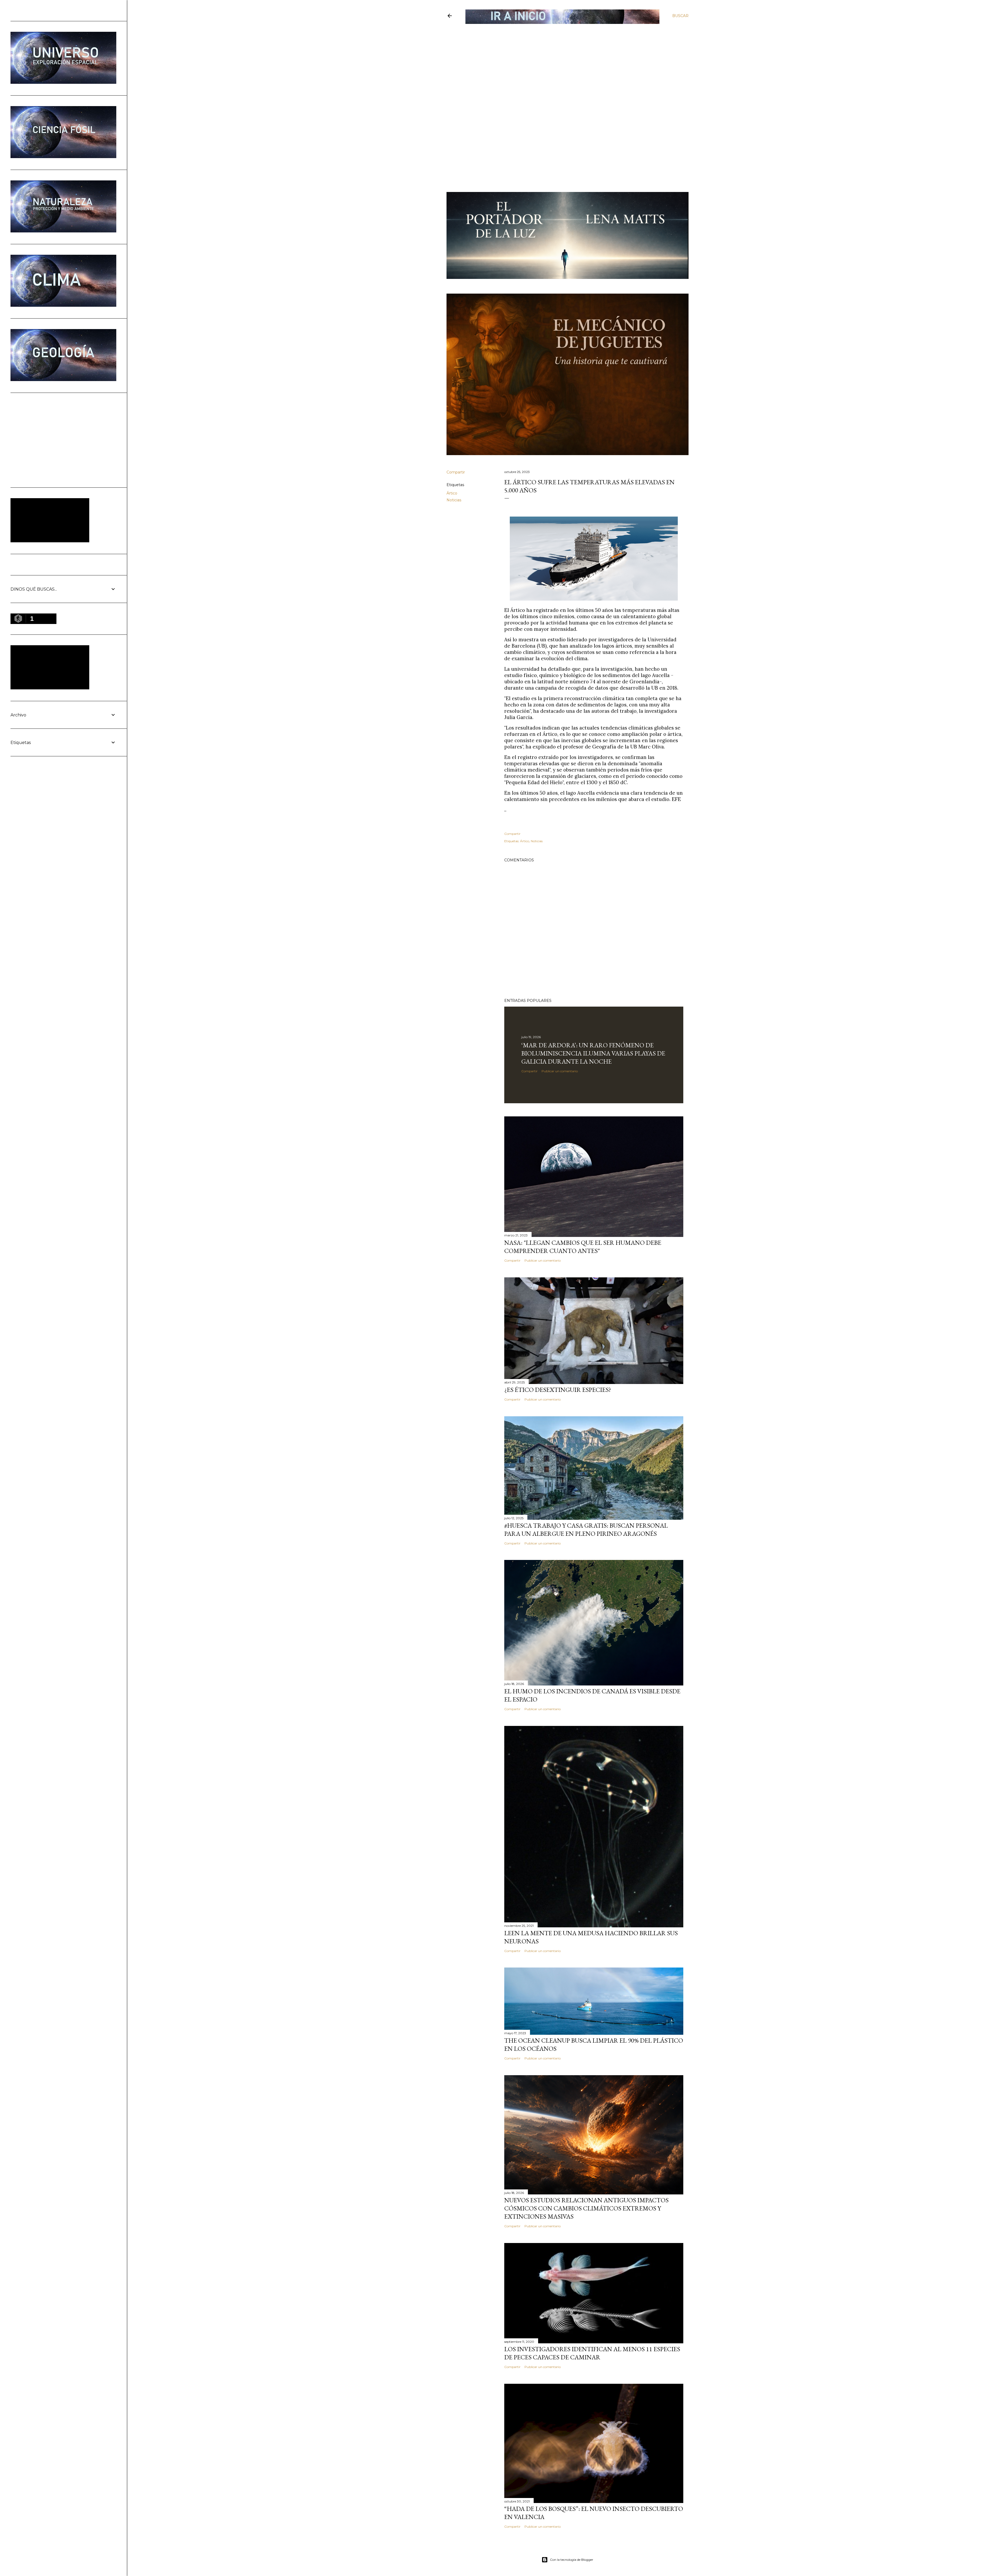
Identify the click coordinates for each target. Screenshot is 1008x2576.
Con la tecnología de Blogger (572, 2560)
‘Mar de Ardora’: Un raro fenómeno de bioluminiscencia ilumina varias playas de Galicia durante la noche (593, 1053)
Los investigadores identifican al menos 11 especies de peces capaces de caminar (592, 2353)
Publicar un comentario (560, 1071)
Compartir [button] (456, 472)
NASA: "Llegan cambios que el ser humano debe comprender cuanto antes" (583, 1247)
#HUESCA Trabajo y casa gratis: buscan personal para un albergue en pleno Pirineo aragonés (586, 1529)
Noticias (454, 500)
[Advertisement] (563, 62)
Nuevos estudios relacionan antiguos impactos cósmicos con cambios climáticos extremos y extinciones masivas (586, 2208)
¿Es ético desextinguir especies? (558, 1390)
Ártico (452, 493)
